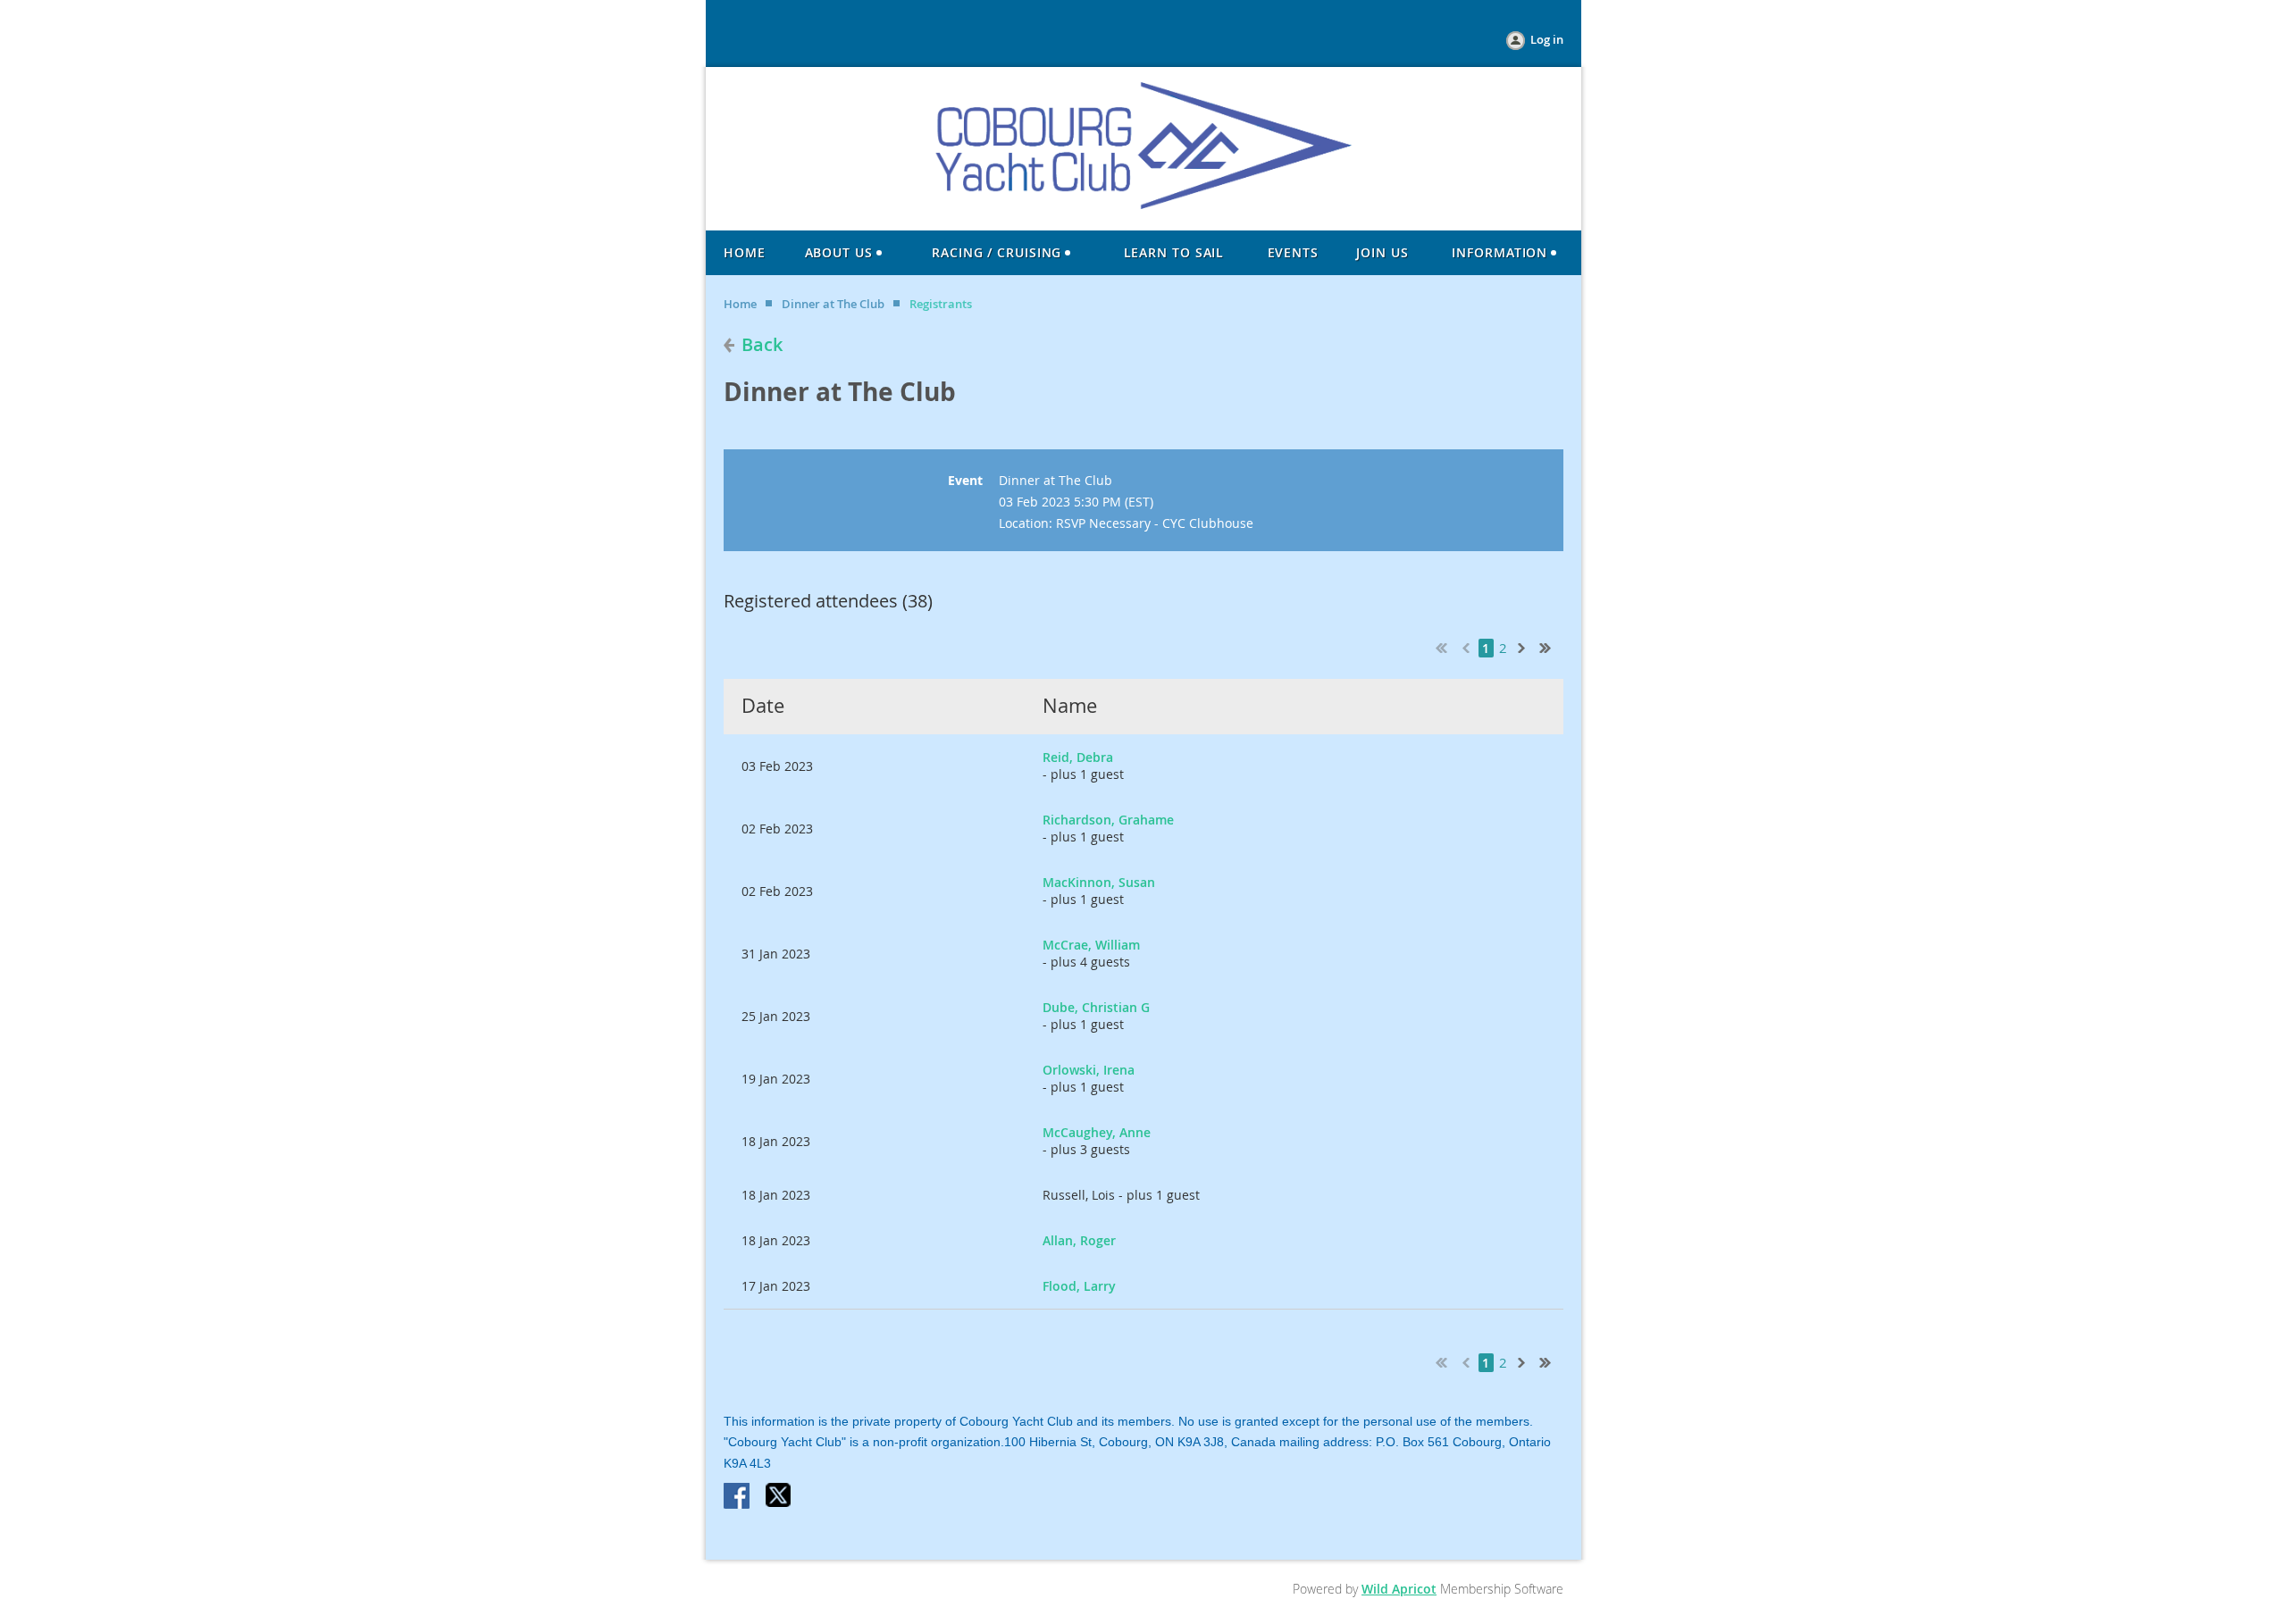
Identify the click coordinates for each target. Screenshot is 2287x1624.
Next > (1525, 646)
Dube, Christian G (1096, 1007)
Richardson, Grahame (1108, 820)
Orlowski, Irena (1089, 1070)
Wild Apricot (1399, 1589)
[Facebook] (738, 1497)
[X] (779, 1497)
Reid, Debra (1078, 757)
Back (762, 344)
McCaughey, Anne (1097, 1132)
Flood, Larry (1079, 1286)
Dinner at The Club (833, 304)
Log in (1547, 39)
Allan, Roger (1079, 1240)
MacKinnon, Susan (1099, 882)
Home (740, 304)
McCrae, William (1091, 945)
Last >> (1552, 646)
